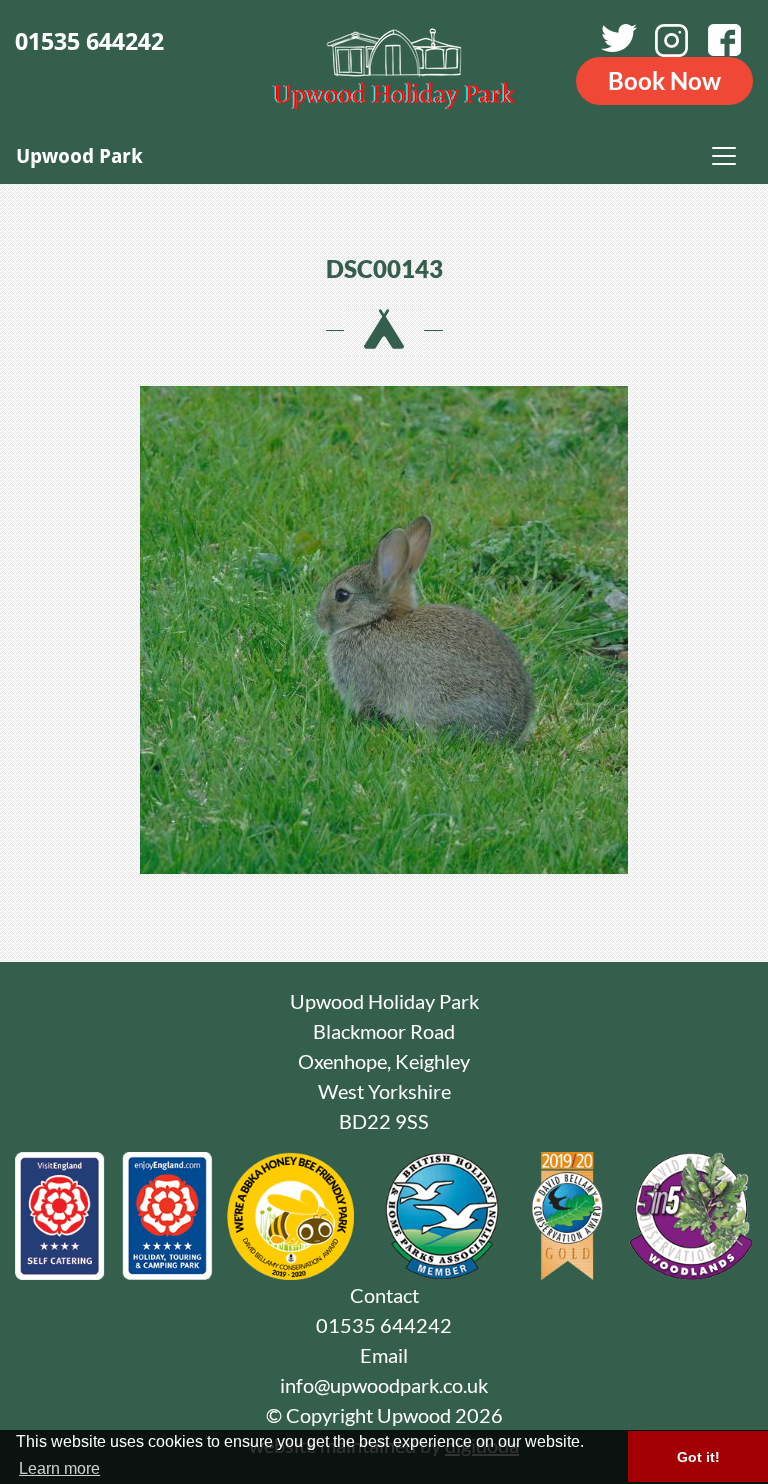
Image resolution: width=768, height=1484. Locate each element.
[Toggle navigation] (724, 156)
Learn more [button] (59, 1468)
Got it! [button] (698, 1457)
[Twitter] (621, 40)
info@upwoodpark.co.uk (384, 1385)
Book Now (664, 80)
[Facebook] (728, 40)
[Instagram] (675, 40)
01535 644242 (89, 42)
